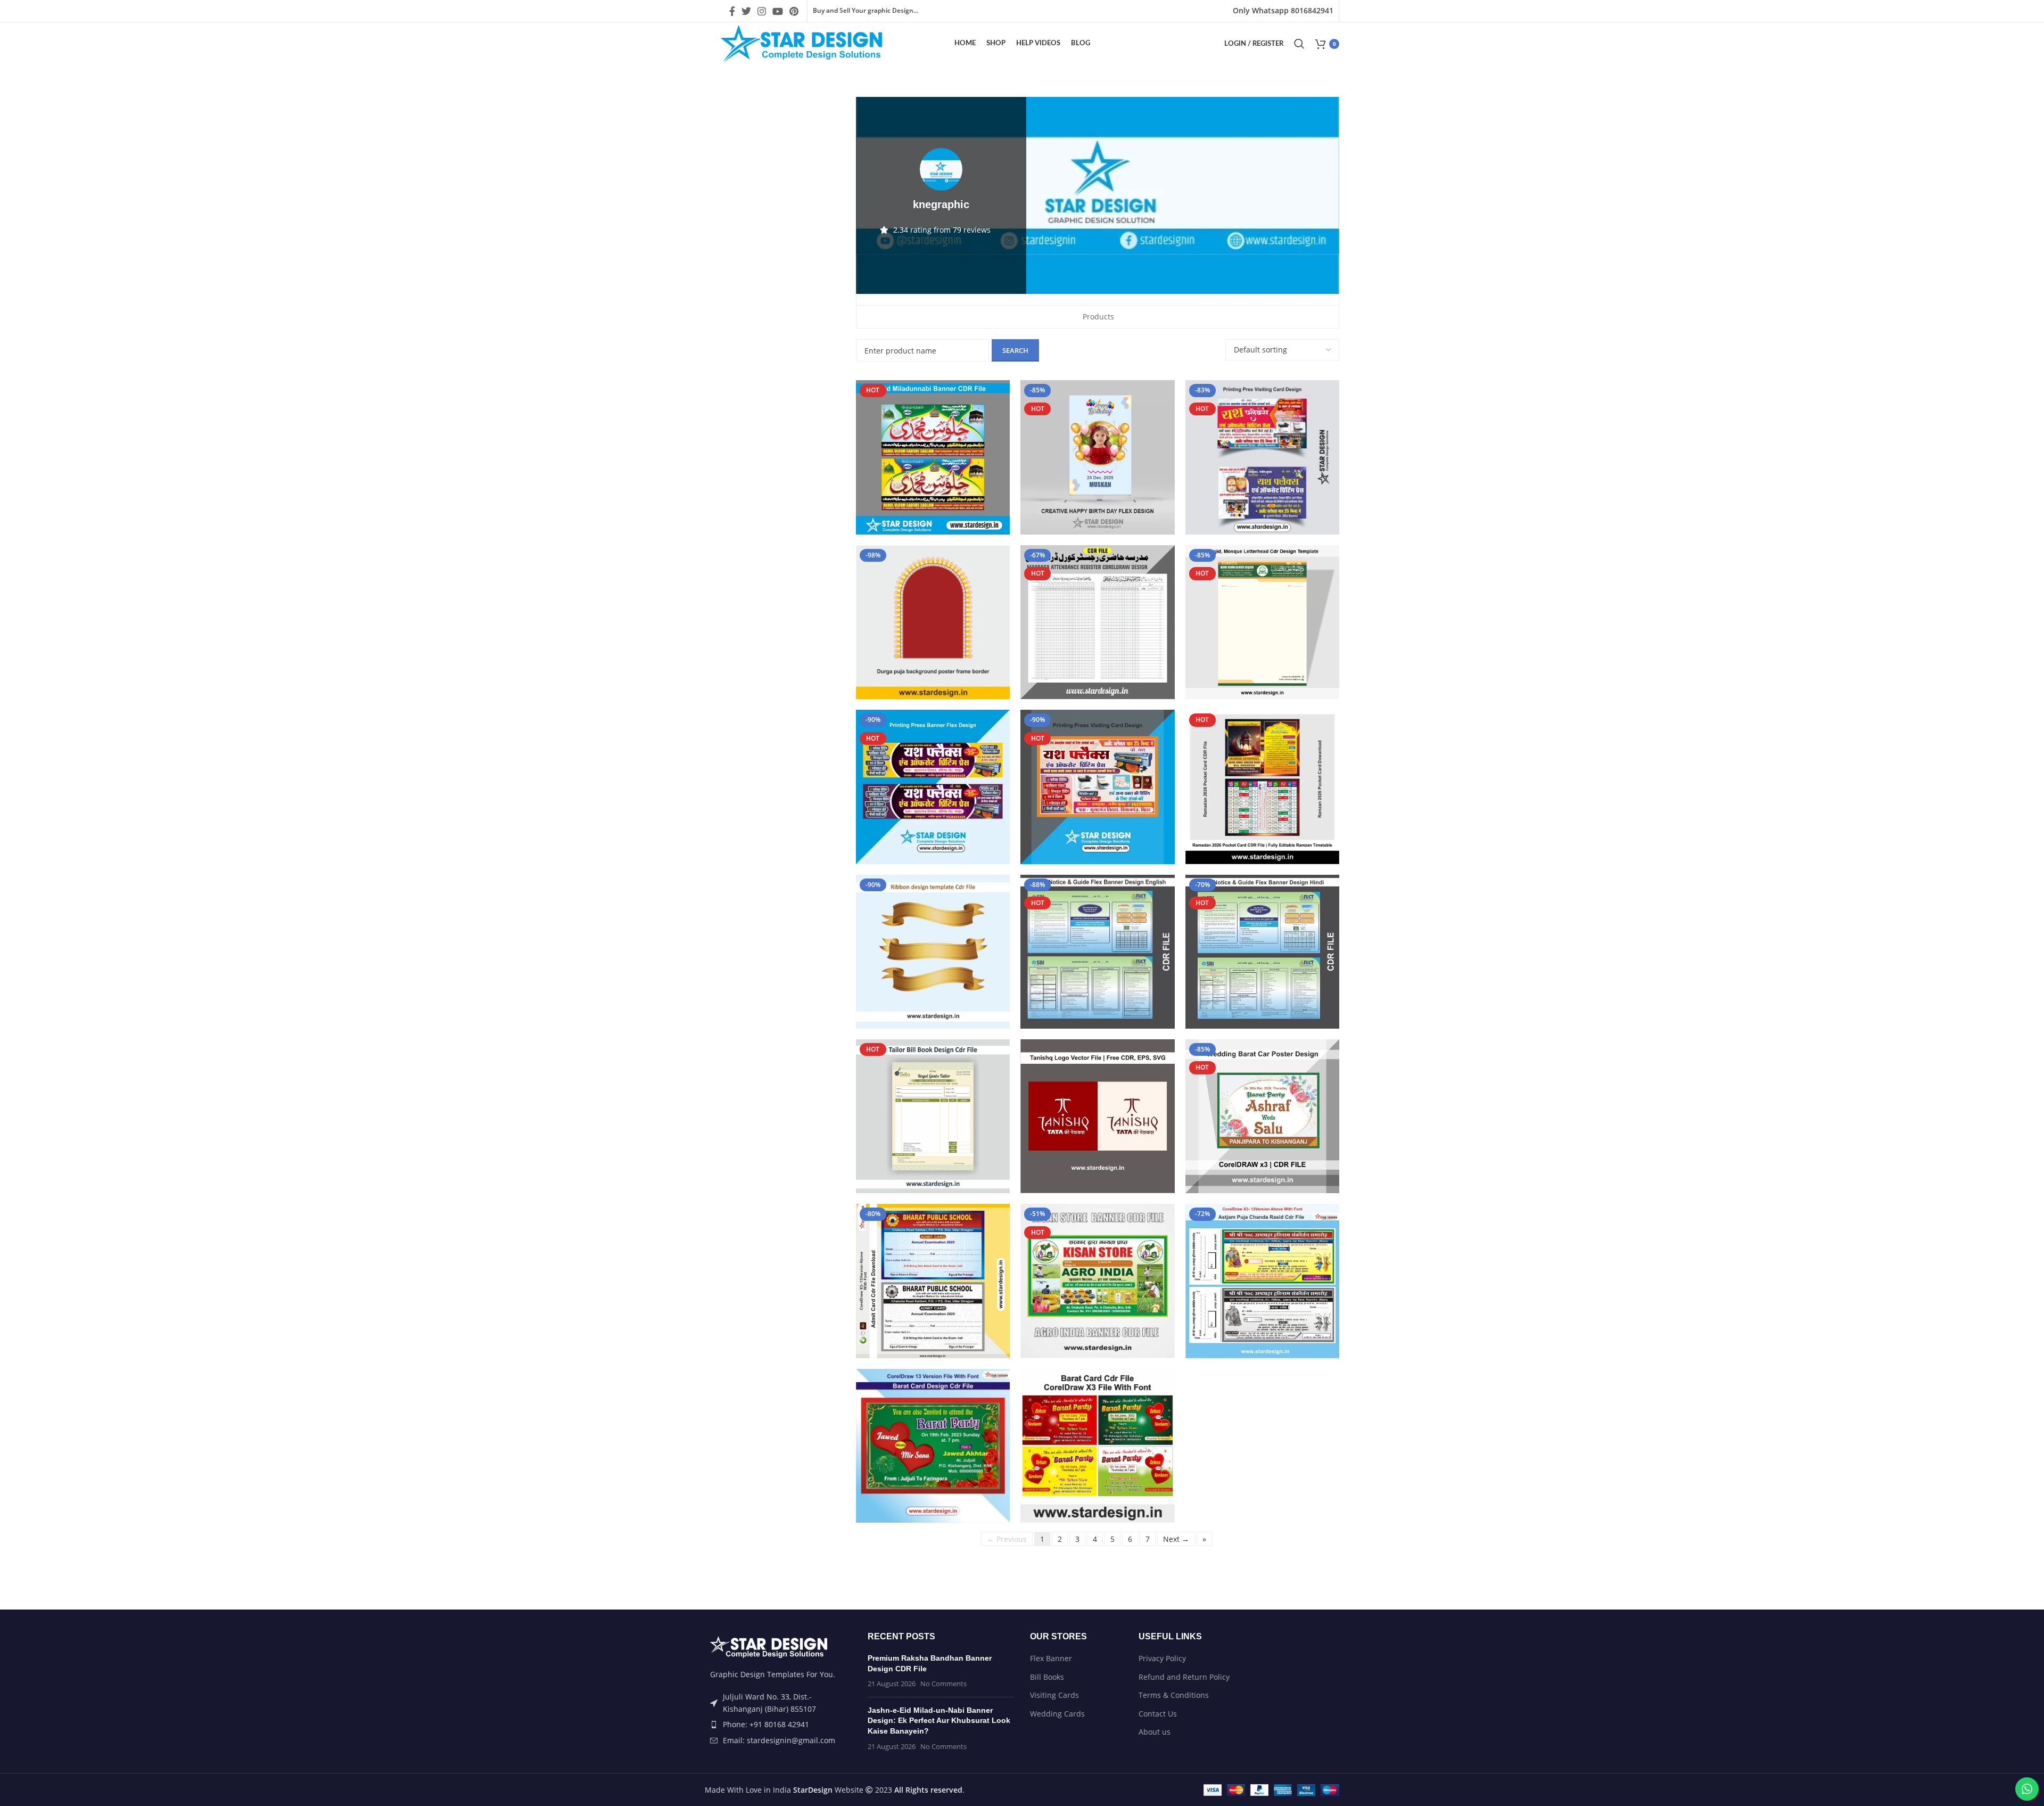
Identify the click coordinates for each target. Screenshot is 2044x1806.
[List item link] (778, 1725)
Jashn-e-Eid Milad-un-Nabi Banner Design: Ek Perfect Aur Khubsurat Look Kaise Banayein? (939, 1721)
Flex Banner (1051, 1658)
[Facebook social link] (732, 11)
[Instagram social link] (762, 11)
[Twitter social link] (746, 11)
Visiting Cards (1054, 1695)
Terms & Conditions (1174, 1695)
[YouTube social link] (778, 11)
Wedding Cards (1057, 1714)
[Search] (1299, 44)
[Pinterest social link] (794, 11)
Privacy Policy (1162, 1658)
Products (1098, 317)
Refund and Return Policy (1184, 1677)
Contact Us (1158, 1714)
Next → (1176, 1539)
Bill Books (1047, 1677)
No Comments (943, 1684)
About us (1155, 1732)
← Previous (1007, 1539)
